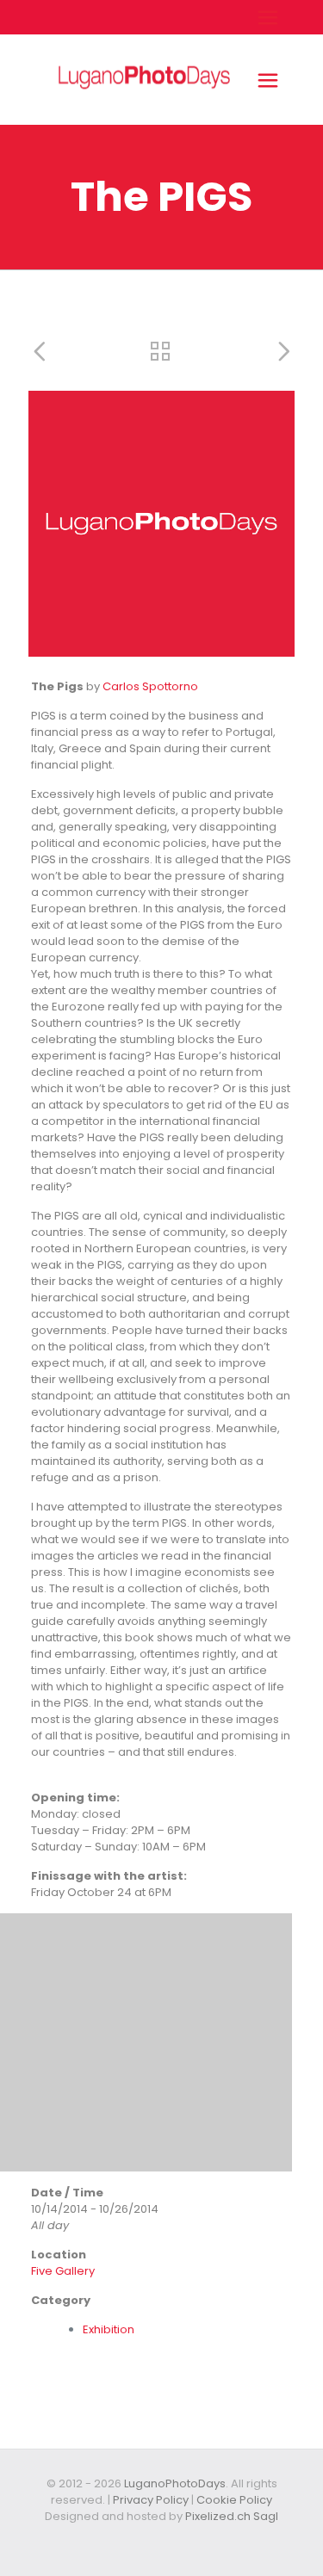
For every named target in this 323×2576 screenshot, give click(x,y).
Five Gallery (63, 2271)
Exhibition (109, 2329)
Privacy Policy (151, 2500)
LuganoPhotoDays (175, 2483)
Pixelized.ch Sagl (232, 2516)
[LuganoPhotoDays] (144, 117)
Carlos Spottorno (150, 686)
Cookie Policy (234, 2500)
